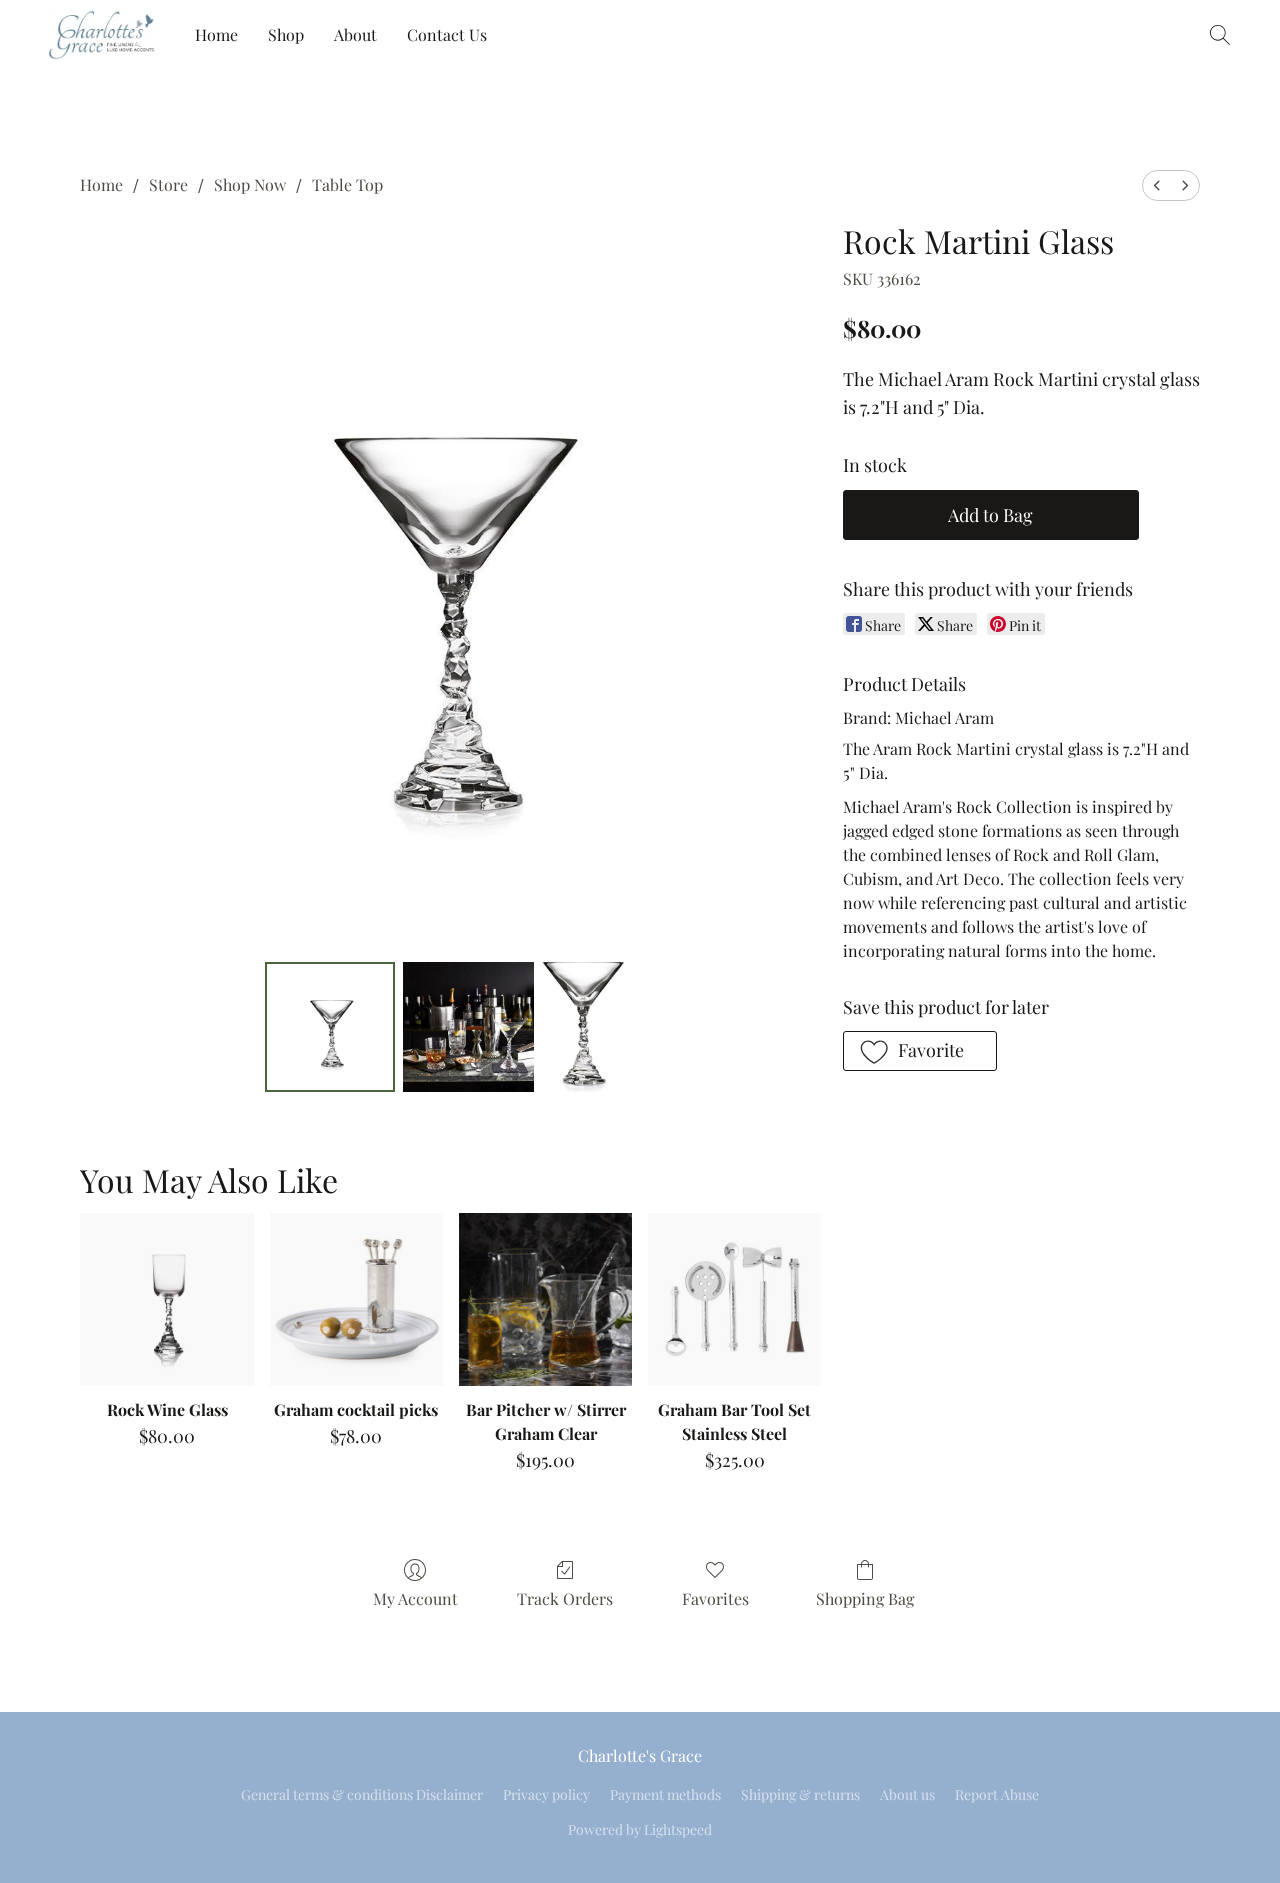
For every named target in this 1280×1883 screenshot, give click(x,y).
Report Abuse (997, 1794)
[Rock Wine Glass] (166, 1299)
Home (216, 34)
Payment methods (665, 1794)
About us (907, 1794)
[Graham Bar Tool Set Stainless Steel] (734, 1299)
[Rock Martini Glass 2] (584, 1027)
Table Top (347, 184)
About (355, 34)
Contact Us (447, 34)
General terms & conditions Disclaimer (362, 1794)
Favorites (715, 1598)
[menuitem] (1157, 185)
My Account (415, 1598)
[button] (101, 35)
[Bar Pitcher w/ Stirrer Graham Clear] (545, 1299)
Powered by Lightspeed (640, 1829)
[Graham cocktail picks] (356, 1299)
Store (168, 184)
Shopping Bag (865, 1598)
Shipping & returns (800, 1794)
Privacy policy (546, 1794)
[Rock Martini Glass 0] (330, 1027)
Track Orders (565, 1598)
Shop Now (250, 184)
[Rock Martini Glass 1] (468, 1027)
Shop (286, 34)
